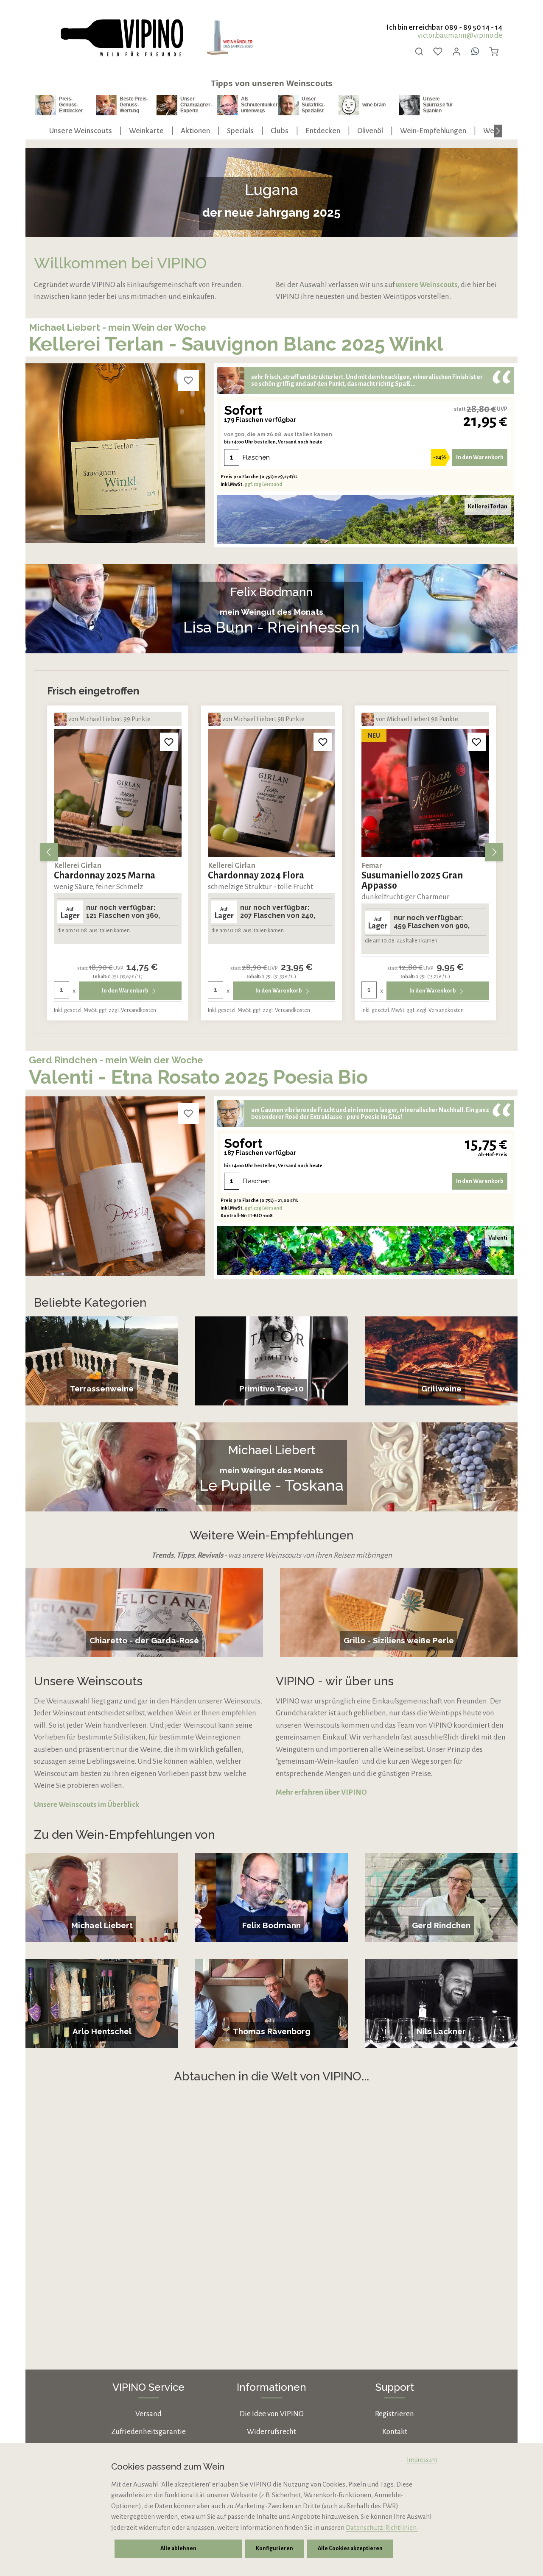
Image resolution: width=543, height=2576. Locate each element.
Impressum (422, 2460)
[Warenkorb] (494, 51)
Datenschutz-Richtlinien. (382, 2527)
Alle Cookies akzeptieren (350, 2548)
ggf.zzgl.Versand (263, 484)
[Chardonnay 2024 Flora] (118, 793)
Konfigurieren (274, 2548)
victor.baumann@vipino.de (460, 35)
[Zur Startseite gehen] (121, 38)
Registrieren (395, 2414)
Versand (148, 2414)
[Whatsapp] (475, 51)
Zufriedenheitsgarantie (148, 2432)
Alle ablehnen (178, 2548)
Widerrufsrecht (271, 2432)
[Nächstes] (498, 131)
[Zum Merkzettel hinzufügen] (188, 380)
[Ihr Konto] (456, 51)
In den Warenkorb (480, 457)
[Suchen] (419, 51)
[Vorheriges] (49, 852)
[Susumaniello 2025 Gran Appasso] (272, 793)
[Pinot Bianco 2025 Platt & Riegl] (425, 793)
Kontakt (395, 2432)
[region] (271, 852)
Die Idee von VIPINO (272, 2414)
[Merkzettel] (438, 51)
